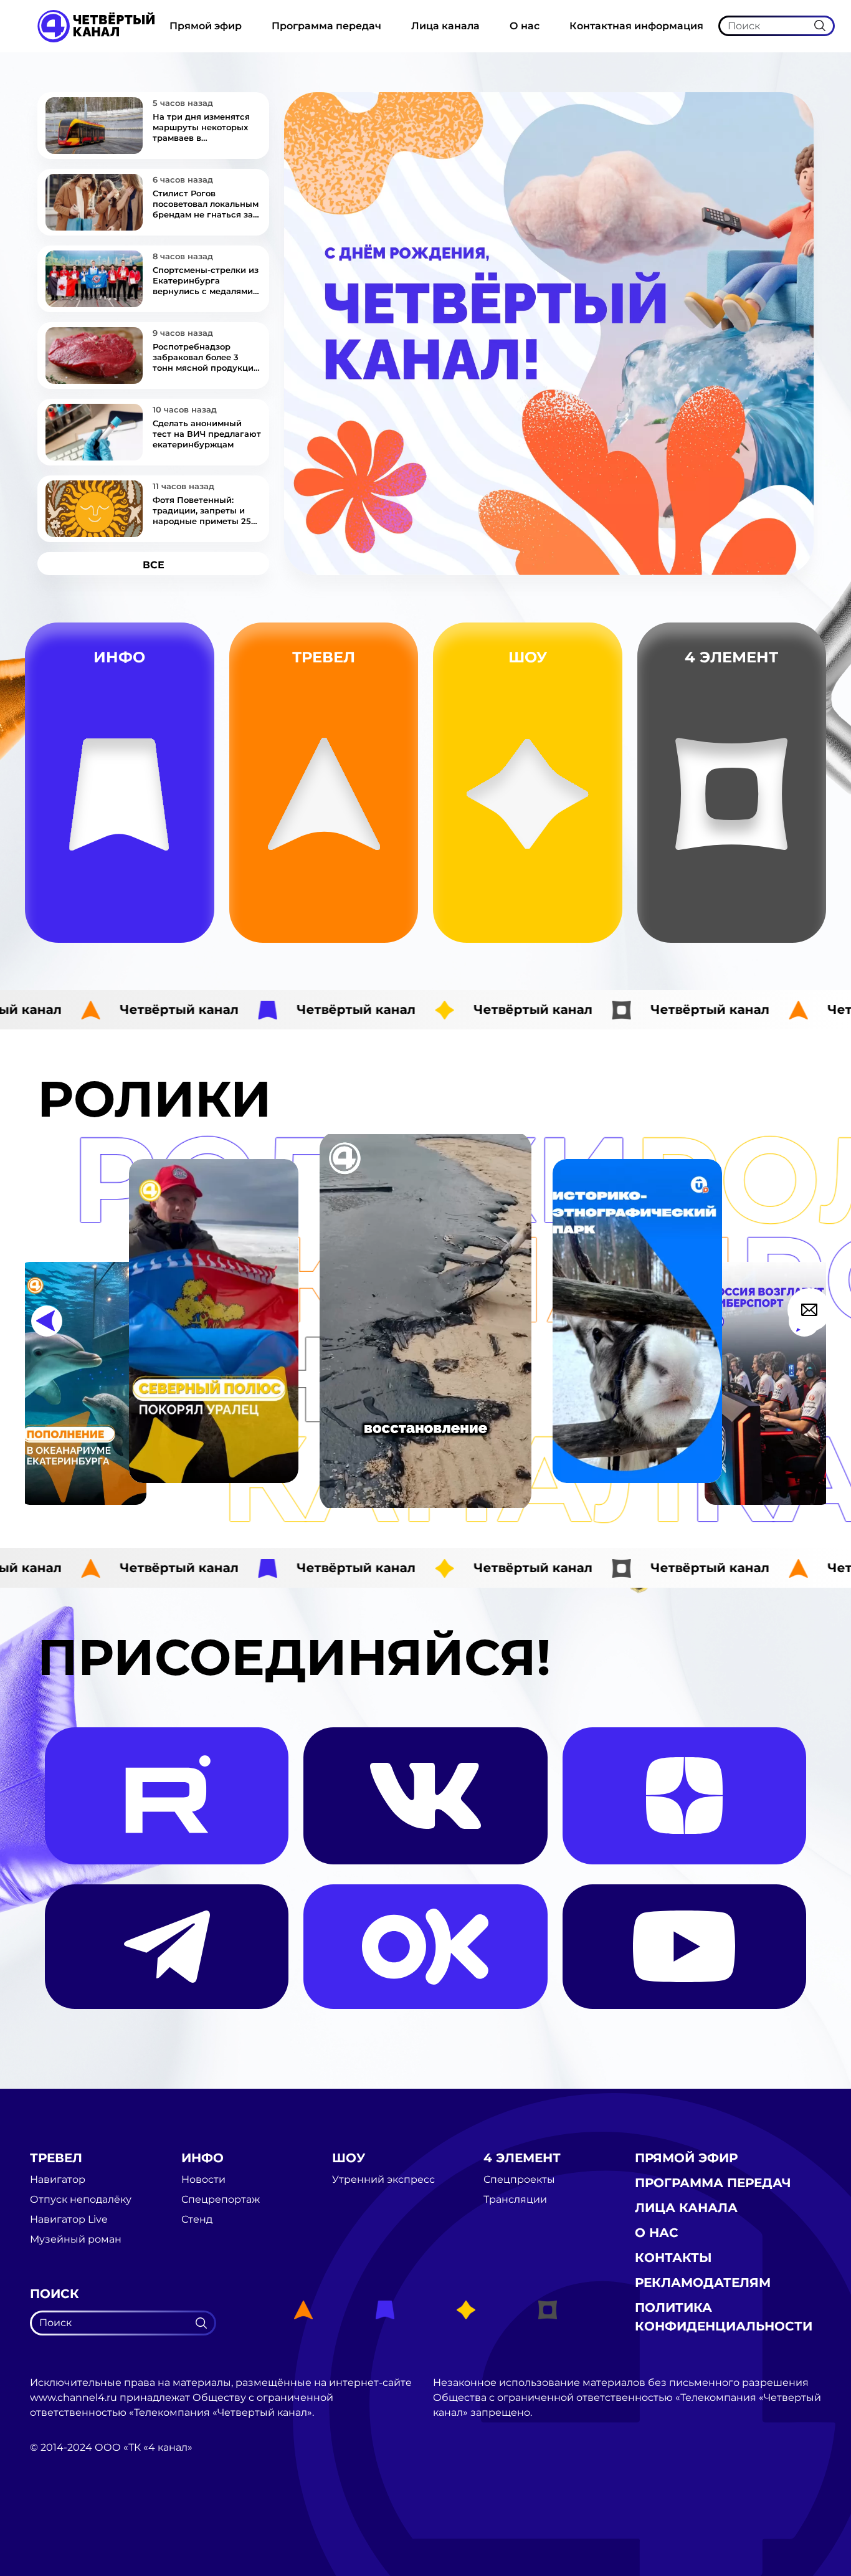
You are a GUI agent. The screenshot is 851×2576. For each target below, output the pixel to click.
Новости (185, 863)
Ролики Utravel (383, 922)
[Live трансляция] (57, 2518)
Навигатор (382, 833)
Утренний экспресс (580, 921)
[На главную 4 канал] (96, 25)
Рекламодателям (703, 2283)
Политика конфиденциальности (724, 2317)
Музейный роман (382, 892)
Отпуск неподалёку (81, 2200)
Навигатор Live (69, 2220)
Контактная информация (636, 26)
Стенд (185, 892)
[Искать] (820, 26)
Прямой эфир (206, 26)
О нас (525, 26)
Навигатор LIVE (383, 863)
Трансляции (802, 892)
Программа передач (326, 26)
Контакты (673, 2258)
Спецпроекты (519, 2180)
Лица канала (445, 26)
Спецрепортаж (185, 921)
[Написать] (809, 1310)
